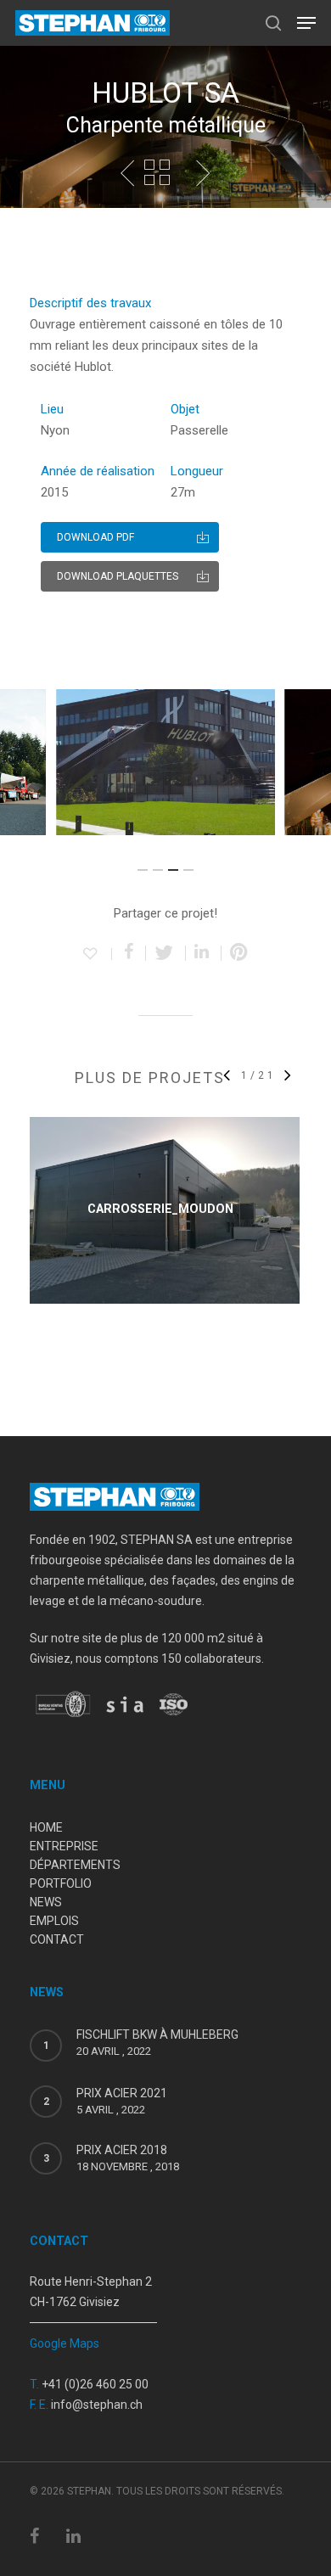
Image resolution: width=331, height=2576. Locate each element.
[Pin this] (239, 953)
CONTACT (57, 1939)
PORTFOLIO (61, 1883)
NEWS (46, 1902)
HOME (46, 1827)
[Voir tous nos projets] (157, 173)
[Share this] (129, 953)
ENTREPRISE (64, 1846)
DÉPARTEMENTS (75, 1865)
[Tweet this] (166, 953)
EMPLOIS (54, 1921)
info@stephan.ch (97, 2405)
